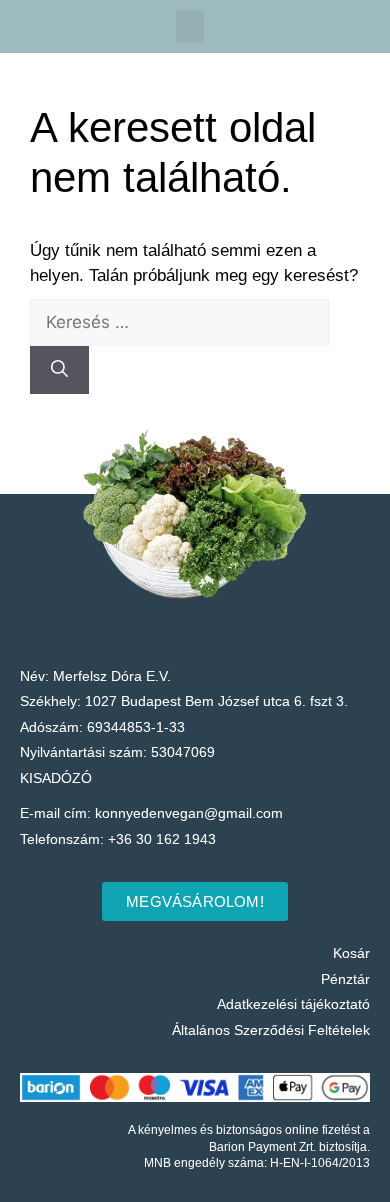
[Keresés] (59, 370)
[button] (190, 26)
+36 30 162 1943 (162, 839)
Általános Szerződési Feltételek (271, 1030)
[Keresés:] (179, 322)
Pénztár (345, 979)
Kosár (351, 953)
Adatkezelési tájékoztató (293, 1004)
